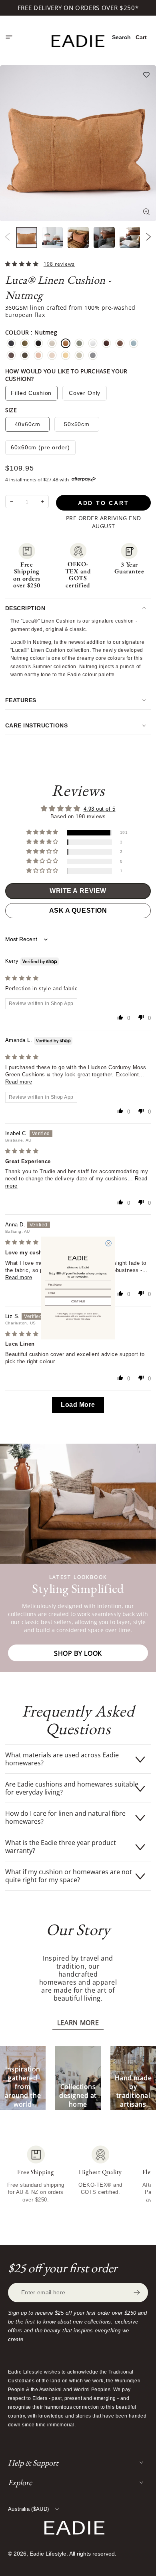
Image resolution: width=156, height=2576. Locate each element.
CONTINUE (78, 1302)
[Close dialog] (108, 1243)
